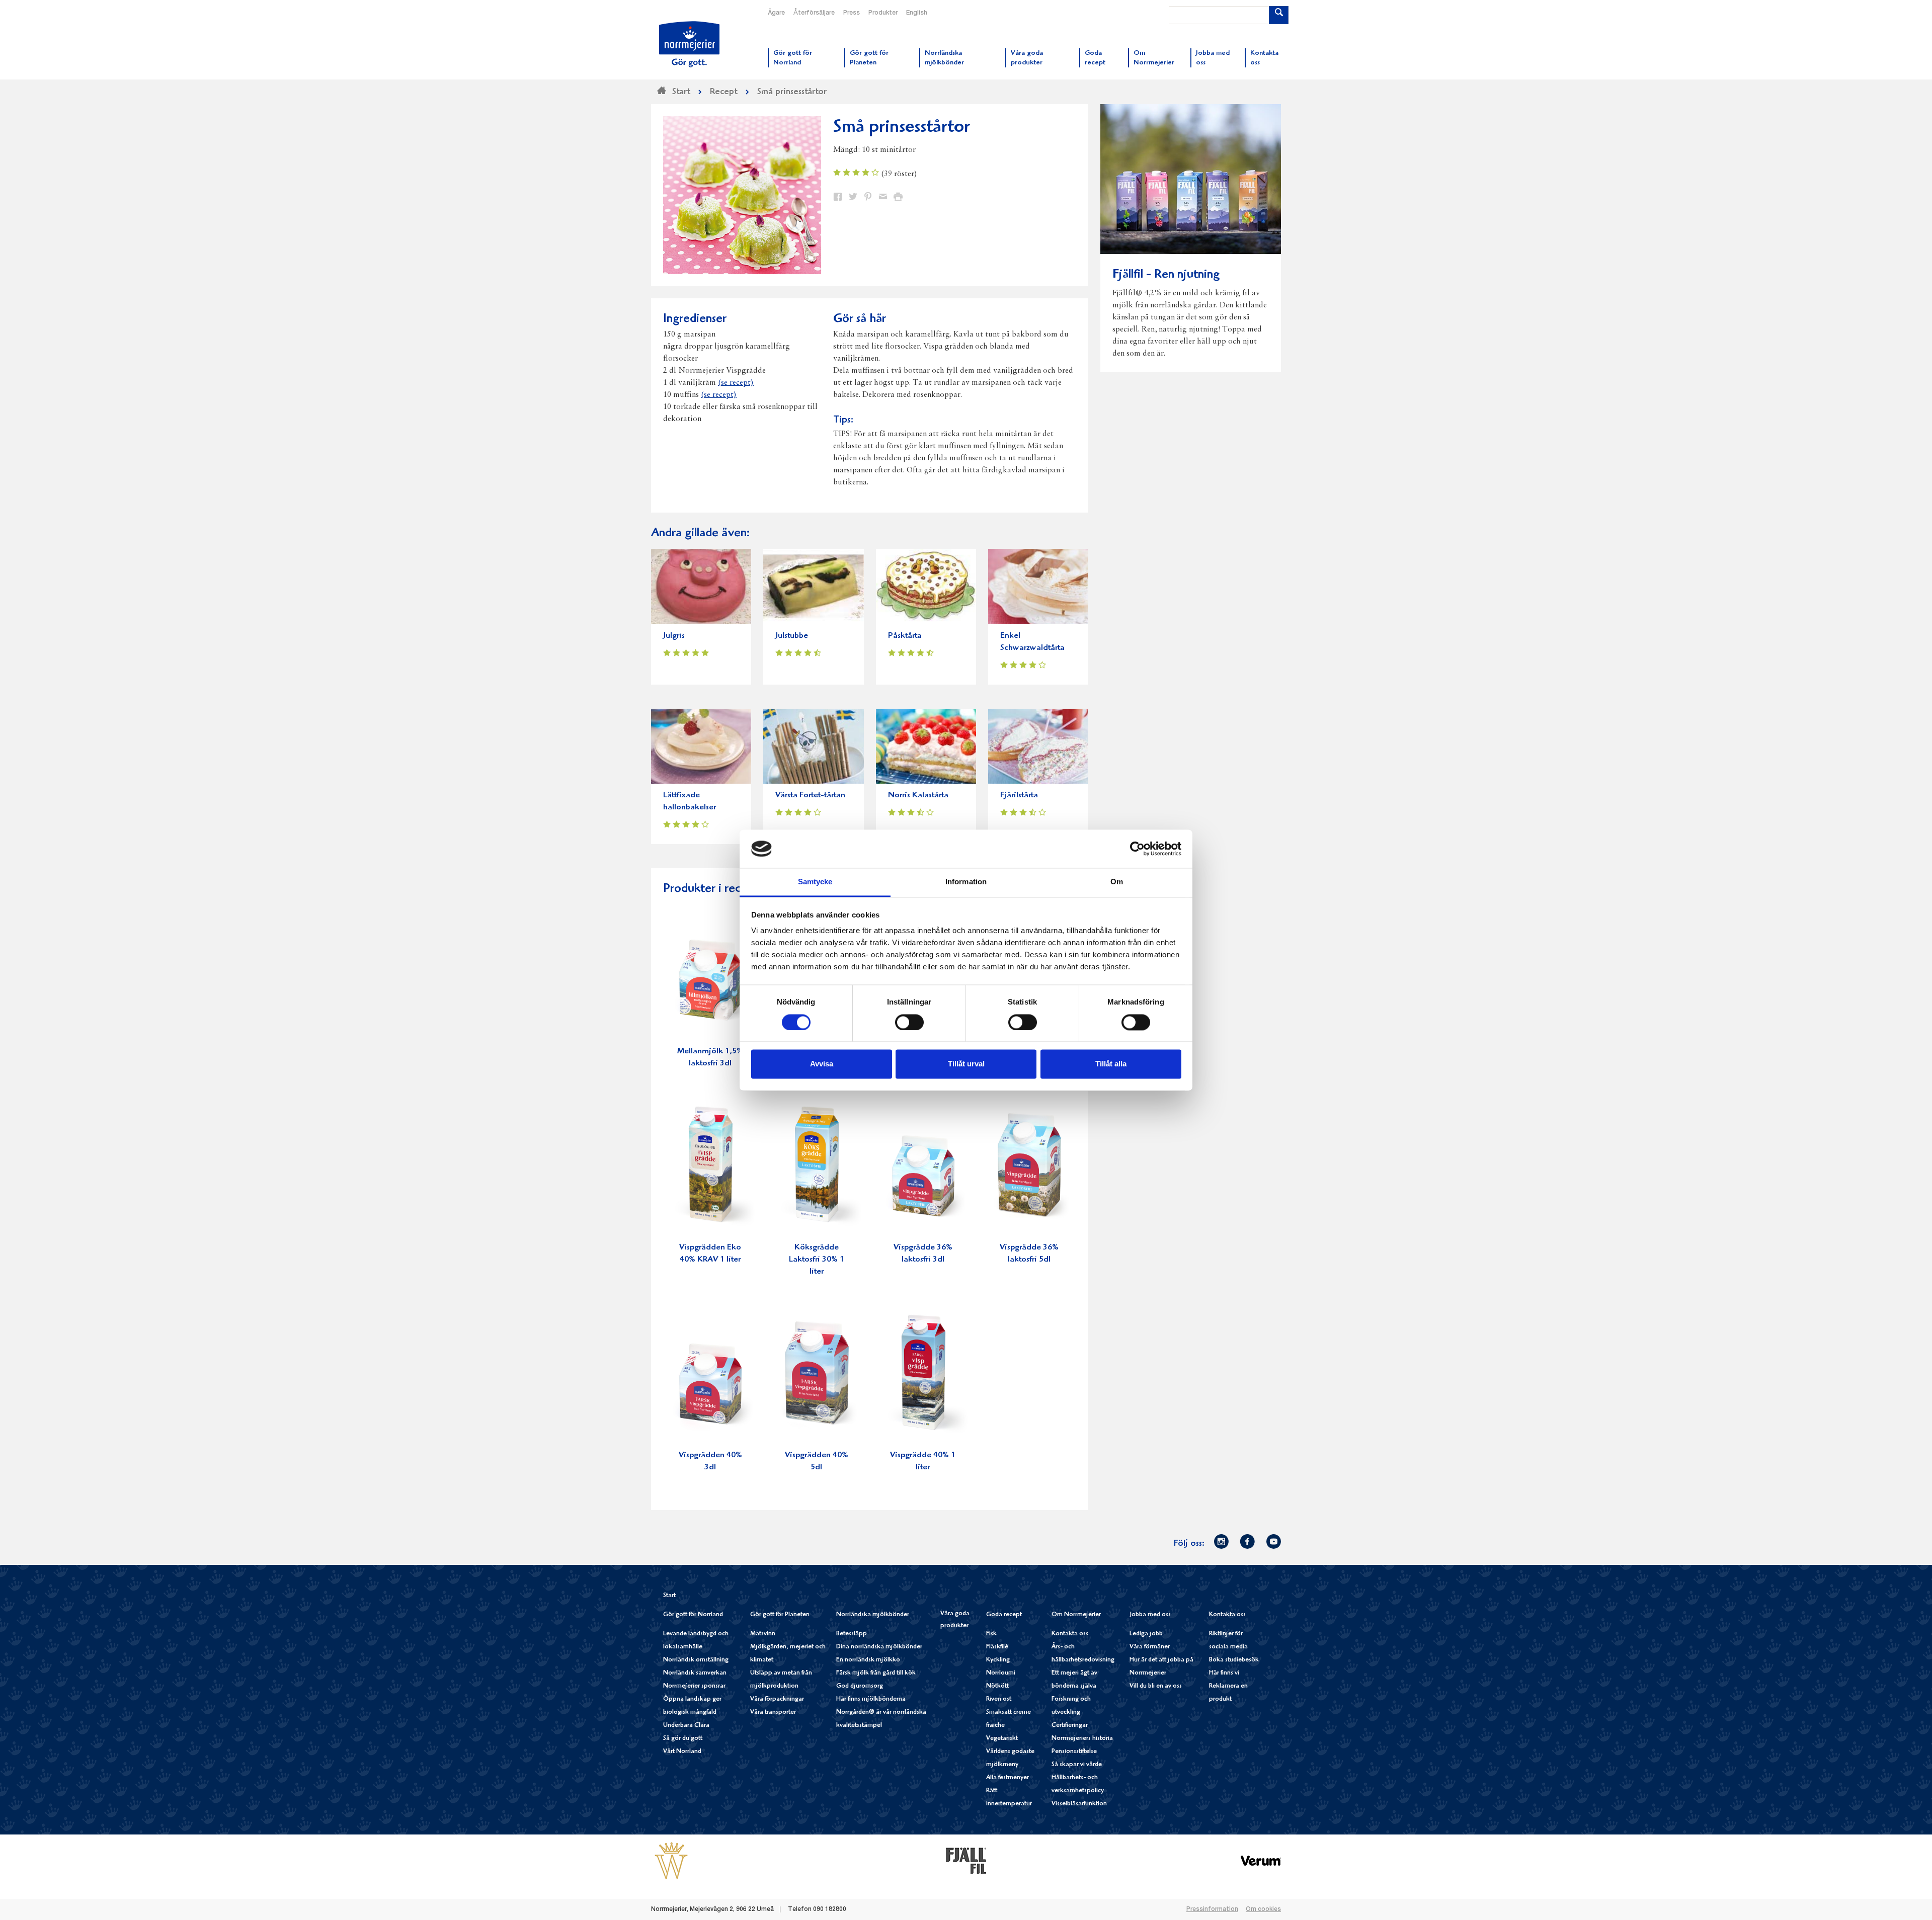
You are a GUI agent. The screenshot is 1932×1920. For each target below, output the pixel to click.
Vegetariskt (1002, 1739)
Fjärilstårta (1019, 796)
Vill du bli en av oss (1156, 1686)
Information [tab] (966, 882)
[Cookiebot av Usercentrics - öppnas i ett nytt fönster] (1137, 849)
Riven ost (999, 1699)
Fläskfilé (997, 1647)
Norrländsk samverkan (695, 1673)
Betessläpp (852, 1634)
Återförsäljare (814, 13)
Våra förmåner (1150, 1647)
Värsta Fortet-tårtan (810, 796)
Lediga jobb (1146, 1634)
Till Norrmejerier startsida (689, 44)
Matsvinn (763, 1634)
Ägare (776, 13)
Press (852, 13)
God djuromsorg (860, 1686)
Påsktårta (905, 636)
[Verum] (1261, 1861)
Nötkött (997, 1686)
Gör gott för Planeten (780, 1615)
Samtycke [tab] (815, 882)
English (917, 13)
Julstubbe (792, 636)
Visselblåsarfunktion (1079, 1804)
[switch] (909, 1021)
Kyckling (998, 1660)
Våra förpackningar (777, 1699)
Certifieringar (1070, 1726)
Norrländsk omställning (696, 1660)
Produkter (883, 13)
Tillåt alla (1111, 1064)
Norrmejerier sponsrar (694, 1686)
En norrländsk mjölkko (868, 1660)
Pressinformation (1212, 1909)
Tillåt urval (966, 1064)
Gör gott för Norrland (693, 1615)
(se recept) (736, 383)
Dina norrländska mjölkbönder (879, 1647)
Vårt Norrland (682, 1752)
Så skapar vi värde (1077, 1765)
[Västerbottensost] (671, 1861)
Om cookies (1263, 1909)
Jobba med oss (1150, 1615)
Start (669, 1596)
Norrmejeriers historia (1082, 1739)
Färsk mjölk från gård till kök (876, 1673)
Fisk (991, 1634)
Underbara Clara (686, 1726)
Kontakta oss (1070, 1634)
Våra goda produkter (955, 1620)
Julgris (674, 636)
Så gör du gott (683, 1739)
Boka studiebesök (1234, 1660)
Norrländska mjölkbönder (873, 1615)
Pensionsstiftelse (1074, 1752)
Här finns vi (1224, 1673)
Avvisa (822, 1064)
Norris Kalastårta (918, 796)
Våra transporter (773, 1713)
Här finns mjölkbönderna (871, 1699)
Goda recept (1004, 1615)
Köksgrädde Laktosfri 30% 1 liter (817, 1260)
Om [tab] (1117, 882)
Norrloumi (1001, 1673)
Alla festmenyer (1008, 1778)
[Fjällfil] (966, 1861)
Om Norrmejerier (1076, 1615)
